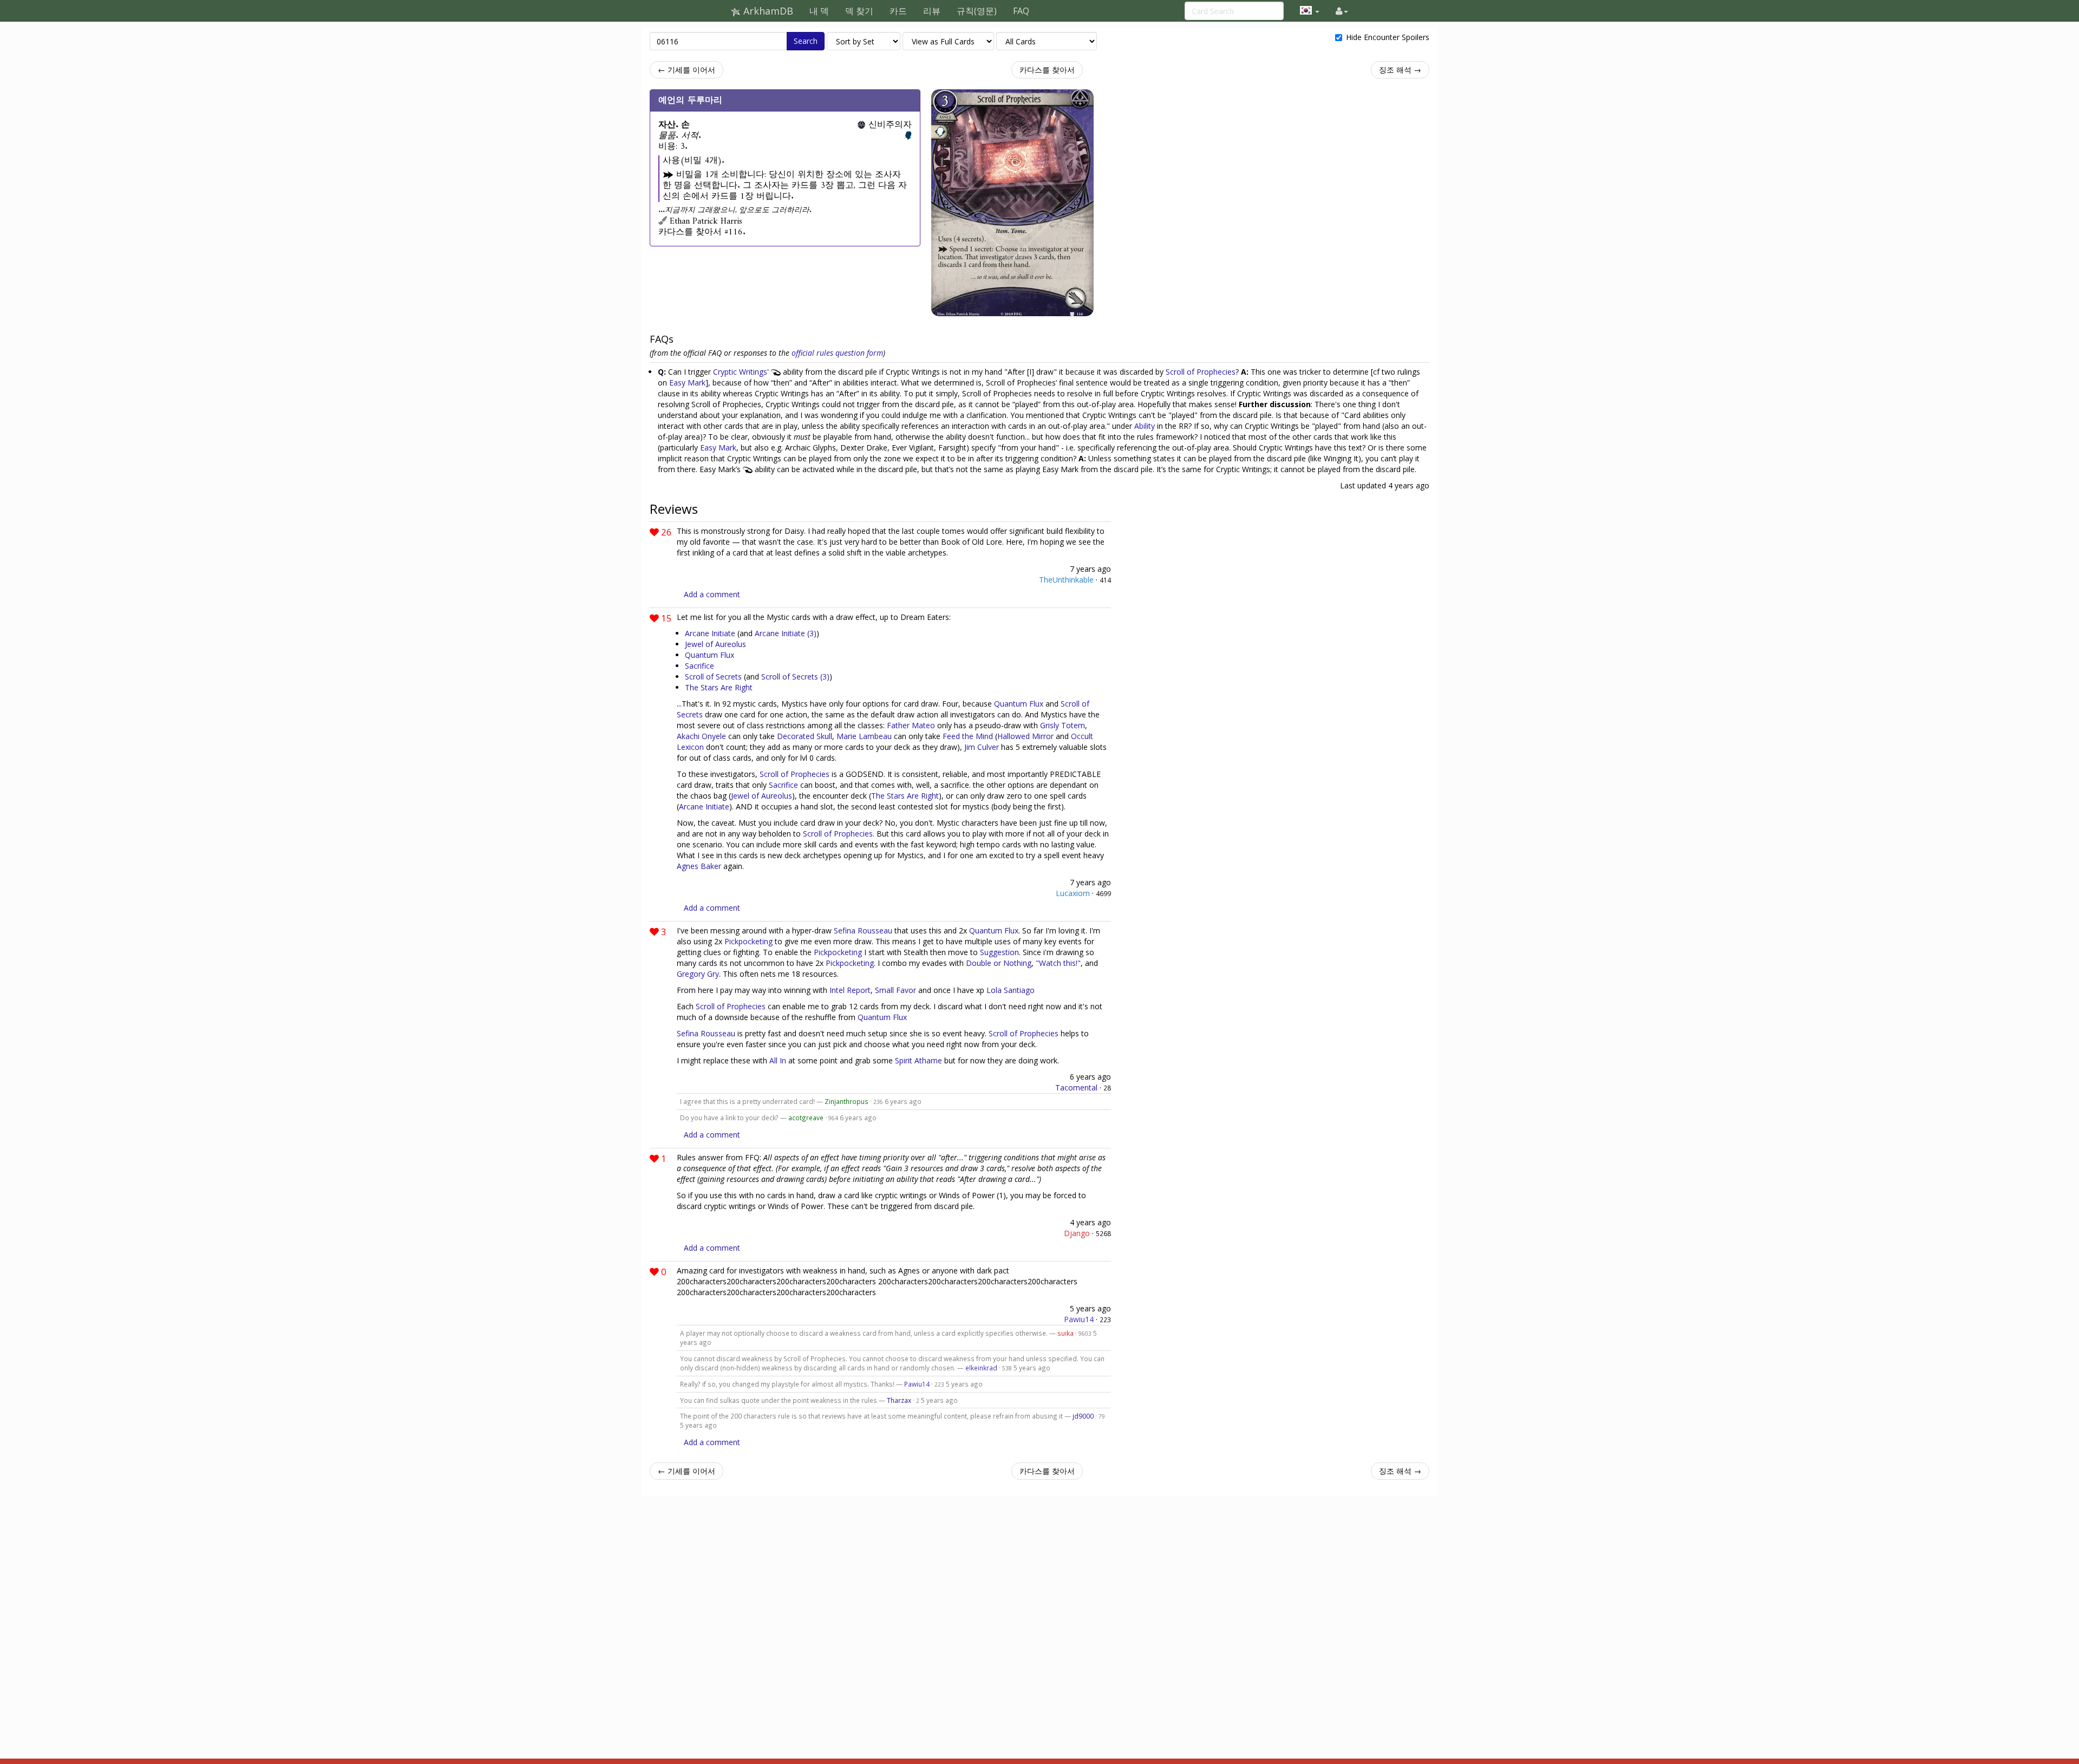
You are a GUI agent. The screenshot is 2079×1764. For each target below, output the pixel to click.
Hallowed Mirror (1025, 736)
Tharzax (899, 1400)
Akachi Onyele (701, 736)
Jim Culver (982, 747)
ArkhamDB (767, 11)
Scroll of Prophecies (1201, 372)
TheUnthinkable (1066, 580)
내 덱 (819, 11)
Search (806, 41)
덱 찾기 (859, 11)
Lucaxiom (1073, 893)
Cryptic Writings (740, 372)
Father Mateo (911, 725)
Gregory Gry (698, 974)
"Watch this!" (1058, 963)
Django (1077, 1233)
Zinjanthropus (846, 1101)
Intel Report (850, 990)
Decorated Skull (805, 736)
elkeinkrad (981, 1368)
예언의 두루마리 (690, 100)
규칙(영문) (977, 11)
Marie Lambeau (864, 736)
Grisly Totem (1063, 725)
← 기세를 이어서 (687, 70)
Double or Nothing (999, 963)
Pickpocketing (748, 941)
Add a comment (712, 594)
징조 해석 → (1400, 70)
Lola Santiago (1011, 990)
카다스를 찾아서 (1047, 70)
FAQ (1021, 11)
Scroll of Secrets (713, 677)
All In (778, 1060)
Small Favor (895, 990)
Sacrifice (699, 666)
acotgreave (806, 1118)
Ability (1145, 426)
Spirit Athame (918, 1060)
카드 (898, 11)
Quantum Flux (710, 655)
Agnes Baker (699, 866)
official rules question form (837, 353)
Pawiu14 (1079, 1319)
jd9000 (1083, 1416)
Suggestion (999, 952)
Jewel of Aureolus (715, 644)
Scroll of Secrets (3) (795, 677)
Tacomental (1076, 1087)
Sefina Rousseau (863, 930)
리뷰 (932, 11)
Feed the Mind (968, 736)
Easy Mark (687, 383)
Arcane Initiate (710, 633)
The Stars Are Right (719, 687)
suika (1065, 1333)
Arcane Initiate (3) (786, 633)
